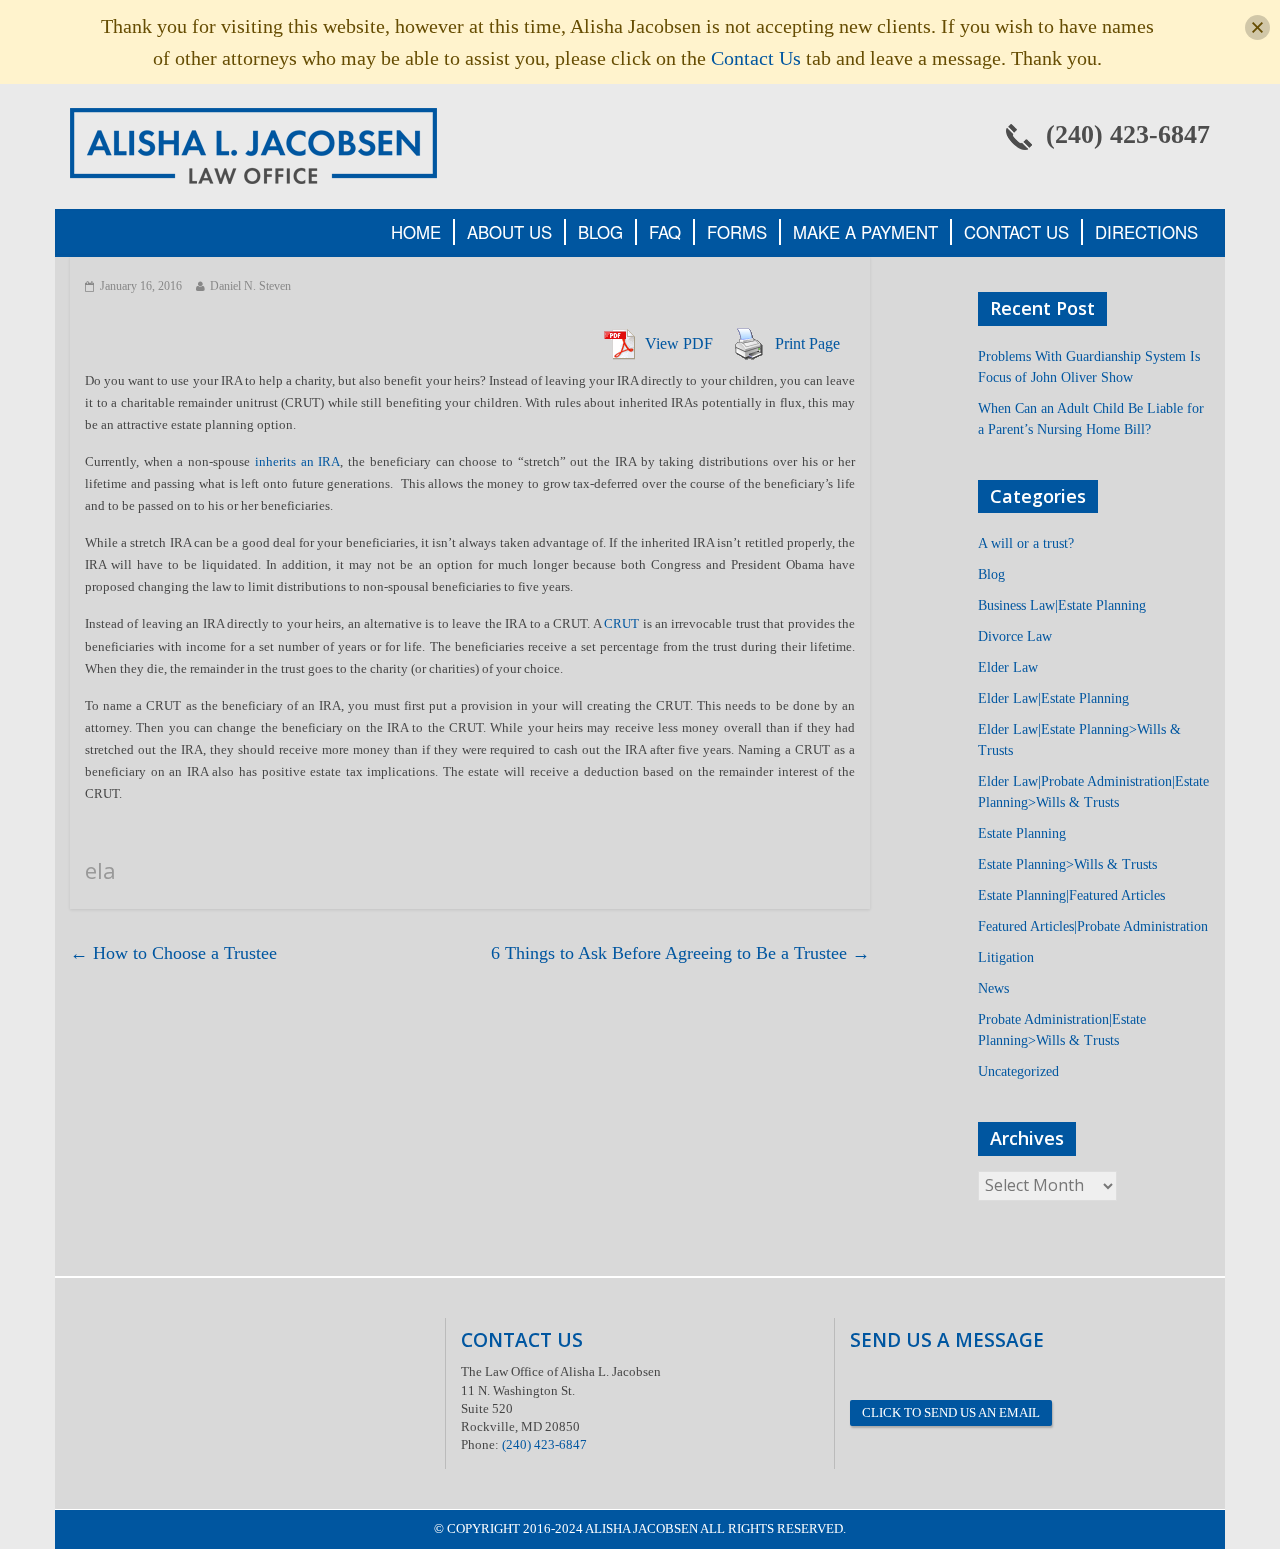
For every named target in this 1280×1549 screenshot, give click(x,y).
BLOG (600, 232)
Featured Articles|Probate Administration (1093, 926)
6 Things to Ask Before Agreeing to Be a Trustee (680, 953)
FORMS (737, 232)
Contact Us (756, 58)
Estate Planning (1022, 833)
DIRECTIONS (1146, 232)
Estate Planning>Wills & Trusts (1067, 864)
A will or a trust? (1026, 543)
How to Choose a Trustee (173, 953)
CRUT (621, 623)
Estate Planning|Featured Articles (1071, 895)
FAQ (665, 232)
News (993, 988)
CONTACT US (1016, 232)
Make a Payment (865, 232)
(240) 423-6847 (544, 1444)
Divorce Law (1015, 636)
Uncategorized (1018, 1071)
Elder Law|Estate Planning (1053, 698)
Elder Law (1008, 667)
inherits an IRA (297, 461)
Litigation (1006, 957)
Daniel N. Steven (250, 286)
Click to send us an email (951, 1412)
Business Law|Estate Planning (1062, 605)
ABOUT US (509, 232)
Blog (991, 574)
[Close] (1257, 27)
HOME (416, 232)
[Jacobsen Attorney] (253, 144)
